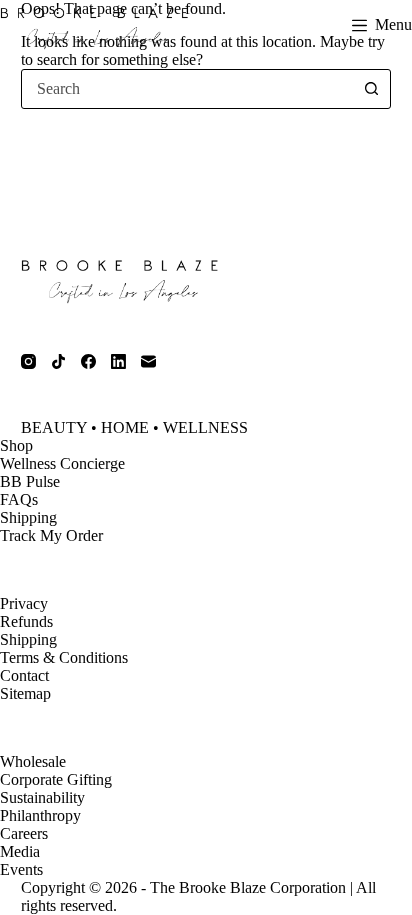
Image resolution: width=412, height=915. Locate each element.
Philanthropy (40, 815)
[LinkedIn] (118, 361)
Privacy (24, 603)
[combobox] (187, 89)
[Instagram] (28, 361)
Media (20, 851)
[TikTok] (58, 361)
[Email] (148, 361)
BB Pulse (30, 481)
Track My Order (51, 535)
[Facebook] (88, 361)
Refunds (26, 621)
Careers (24, 833)
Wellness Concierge (62, 463)
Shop (16, 445)
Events (21, 869)
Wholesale (33, 761)
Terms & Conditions (64, 657)
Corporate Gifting (56, 779)
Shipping (28, 517)
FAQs (19, 499)
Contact (24, 675)
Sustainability (42, 797)
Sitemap (25, 693)
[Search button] (371, 89)
